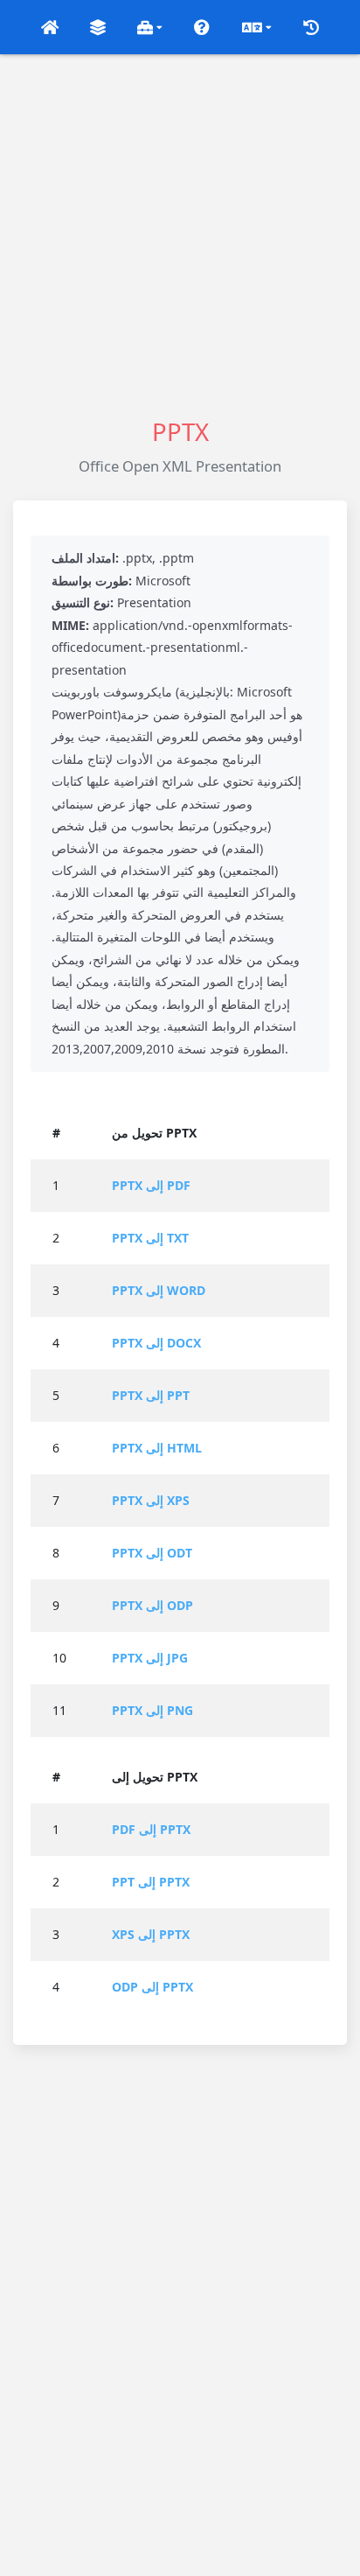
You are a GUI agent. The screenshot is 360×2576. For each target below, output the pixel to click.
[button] (49, 27)
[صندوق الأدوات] (150, 27)
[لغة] (256, 27)
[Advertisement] (180, 234)
